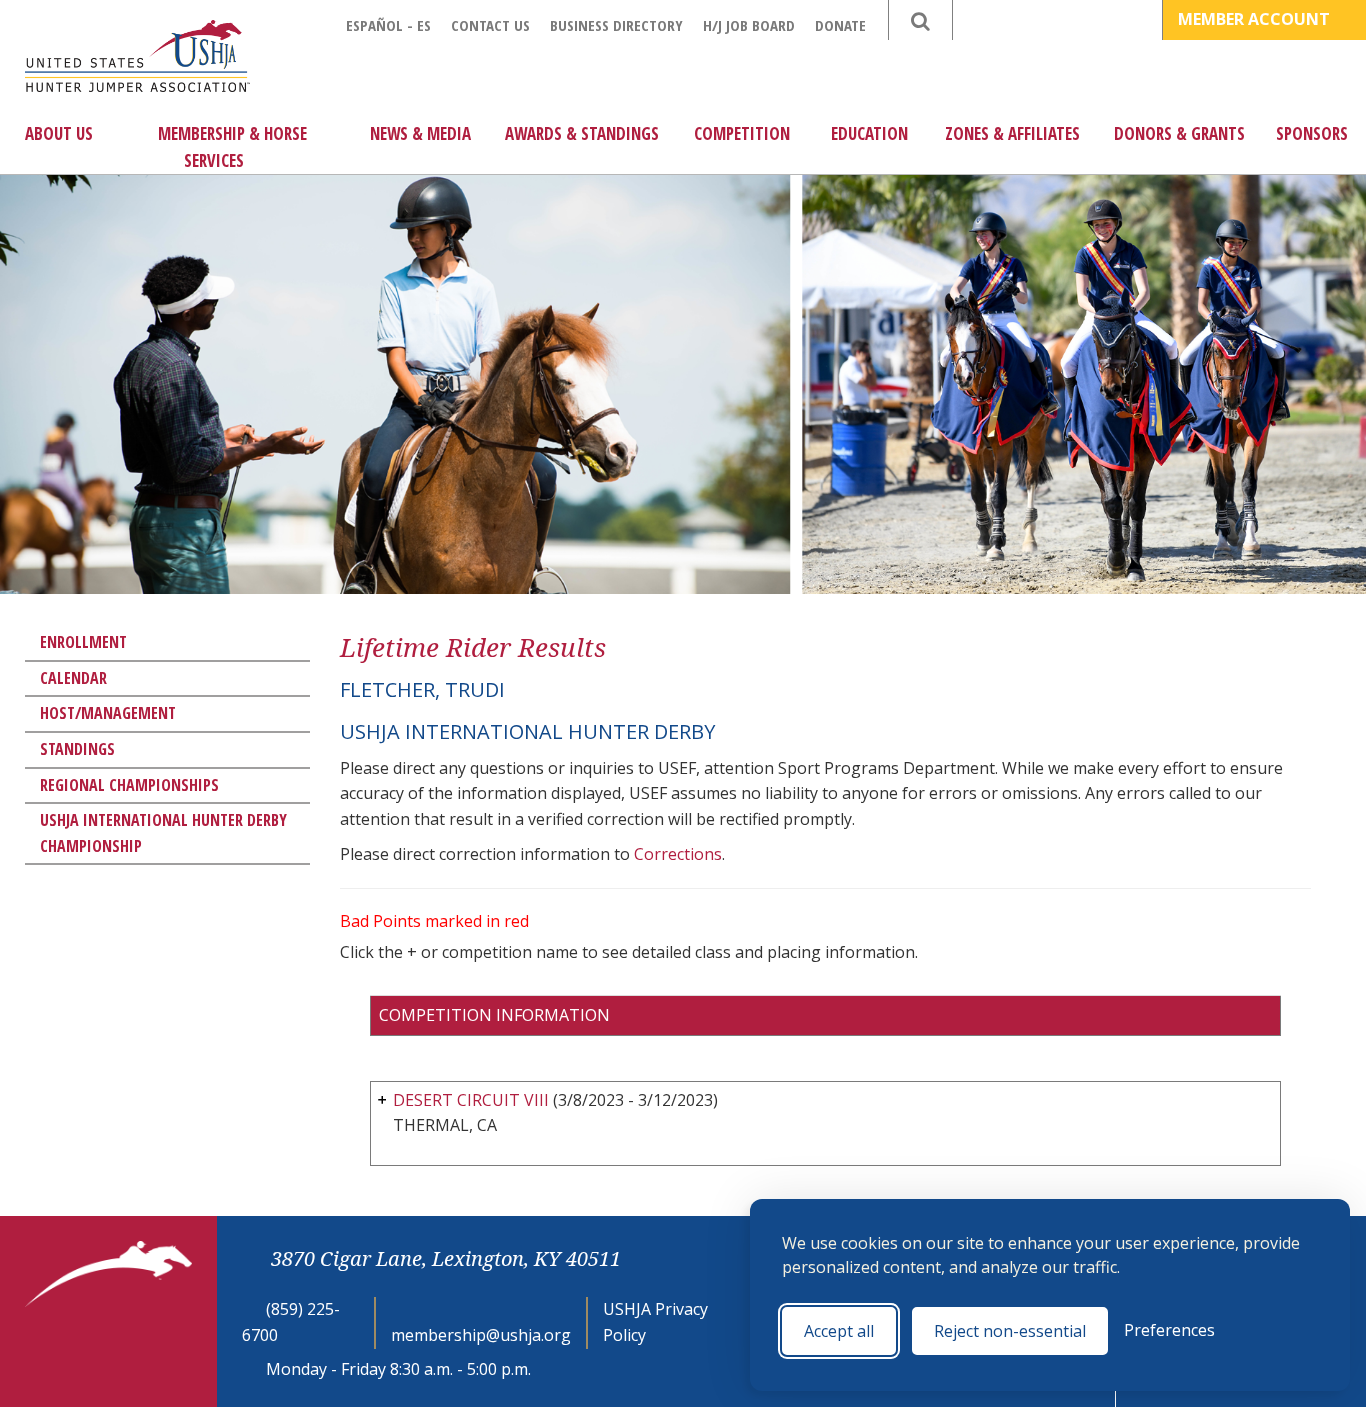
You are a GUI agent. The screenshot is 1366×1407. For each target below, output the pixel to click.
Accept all (839, 1331)
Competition (742, 133)
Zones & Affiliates (1012, 133)
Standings (77, 749)
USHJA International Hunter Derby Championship (163, 833)
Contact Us (490, 25)
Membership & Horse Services (232, 147)
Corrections (678, 854)
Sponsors (1312, 133)
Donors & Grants (1179, 133)
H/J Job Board (749, 25)
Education (869, 133)
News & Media (420, 133)
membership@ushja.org (481, 1335)
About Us (59, 133)
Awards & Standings (582, 133)
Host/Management (108, 713)
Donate (840, 25)
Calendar (73, 678)
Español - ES (388, 25)
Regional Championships (129, 785)
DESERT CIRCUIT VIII (471, 1100)
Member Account (1256, 19)
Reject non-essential (1010, 1331)
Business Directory (616, 25)
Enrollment (83, 642)
